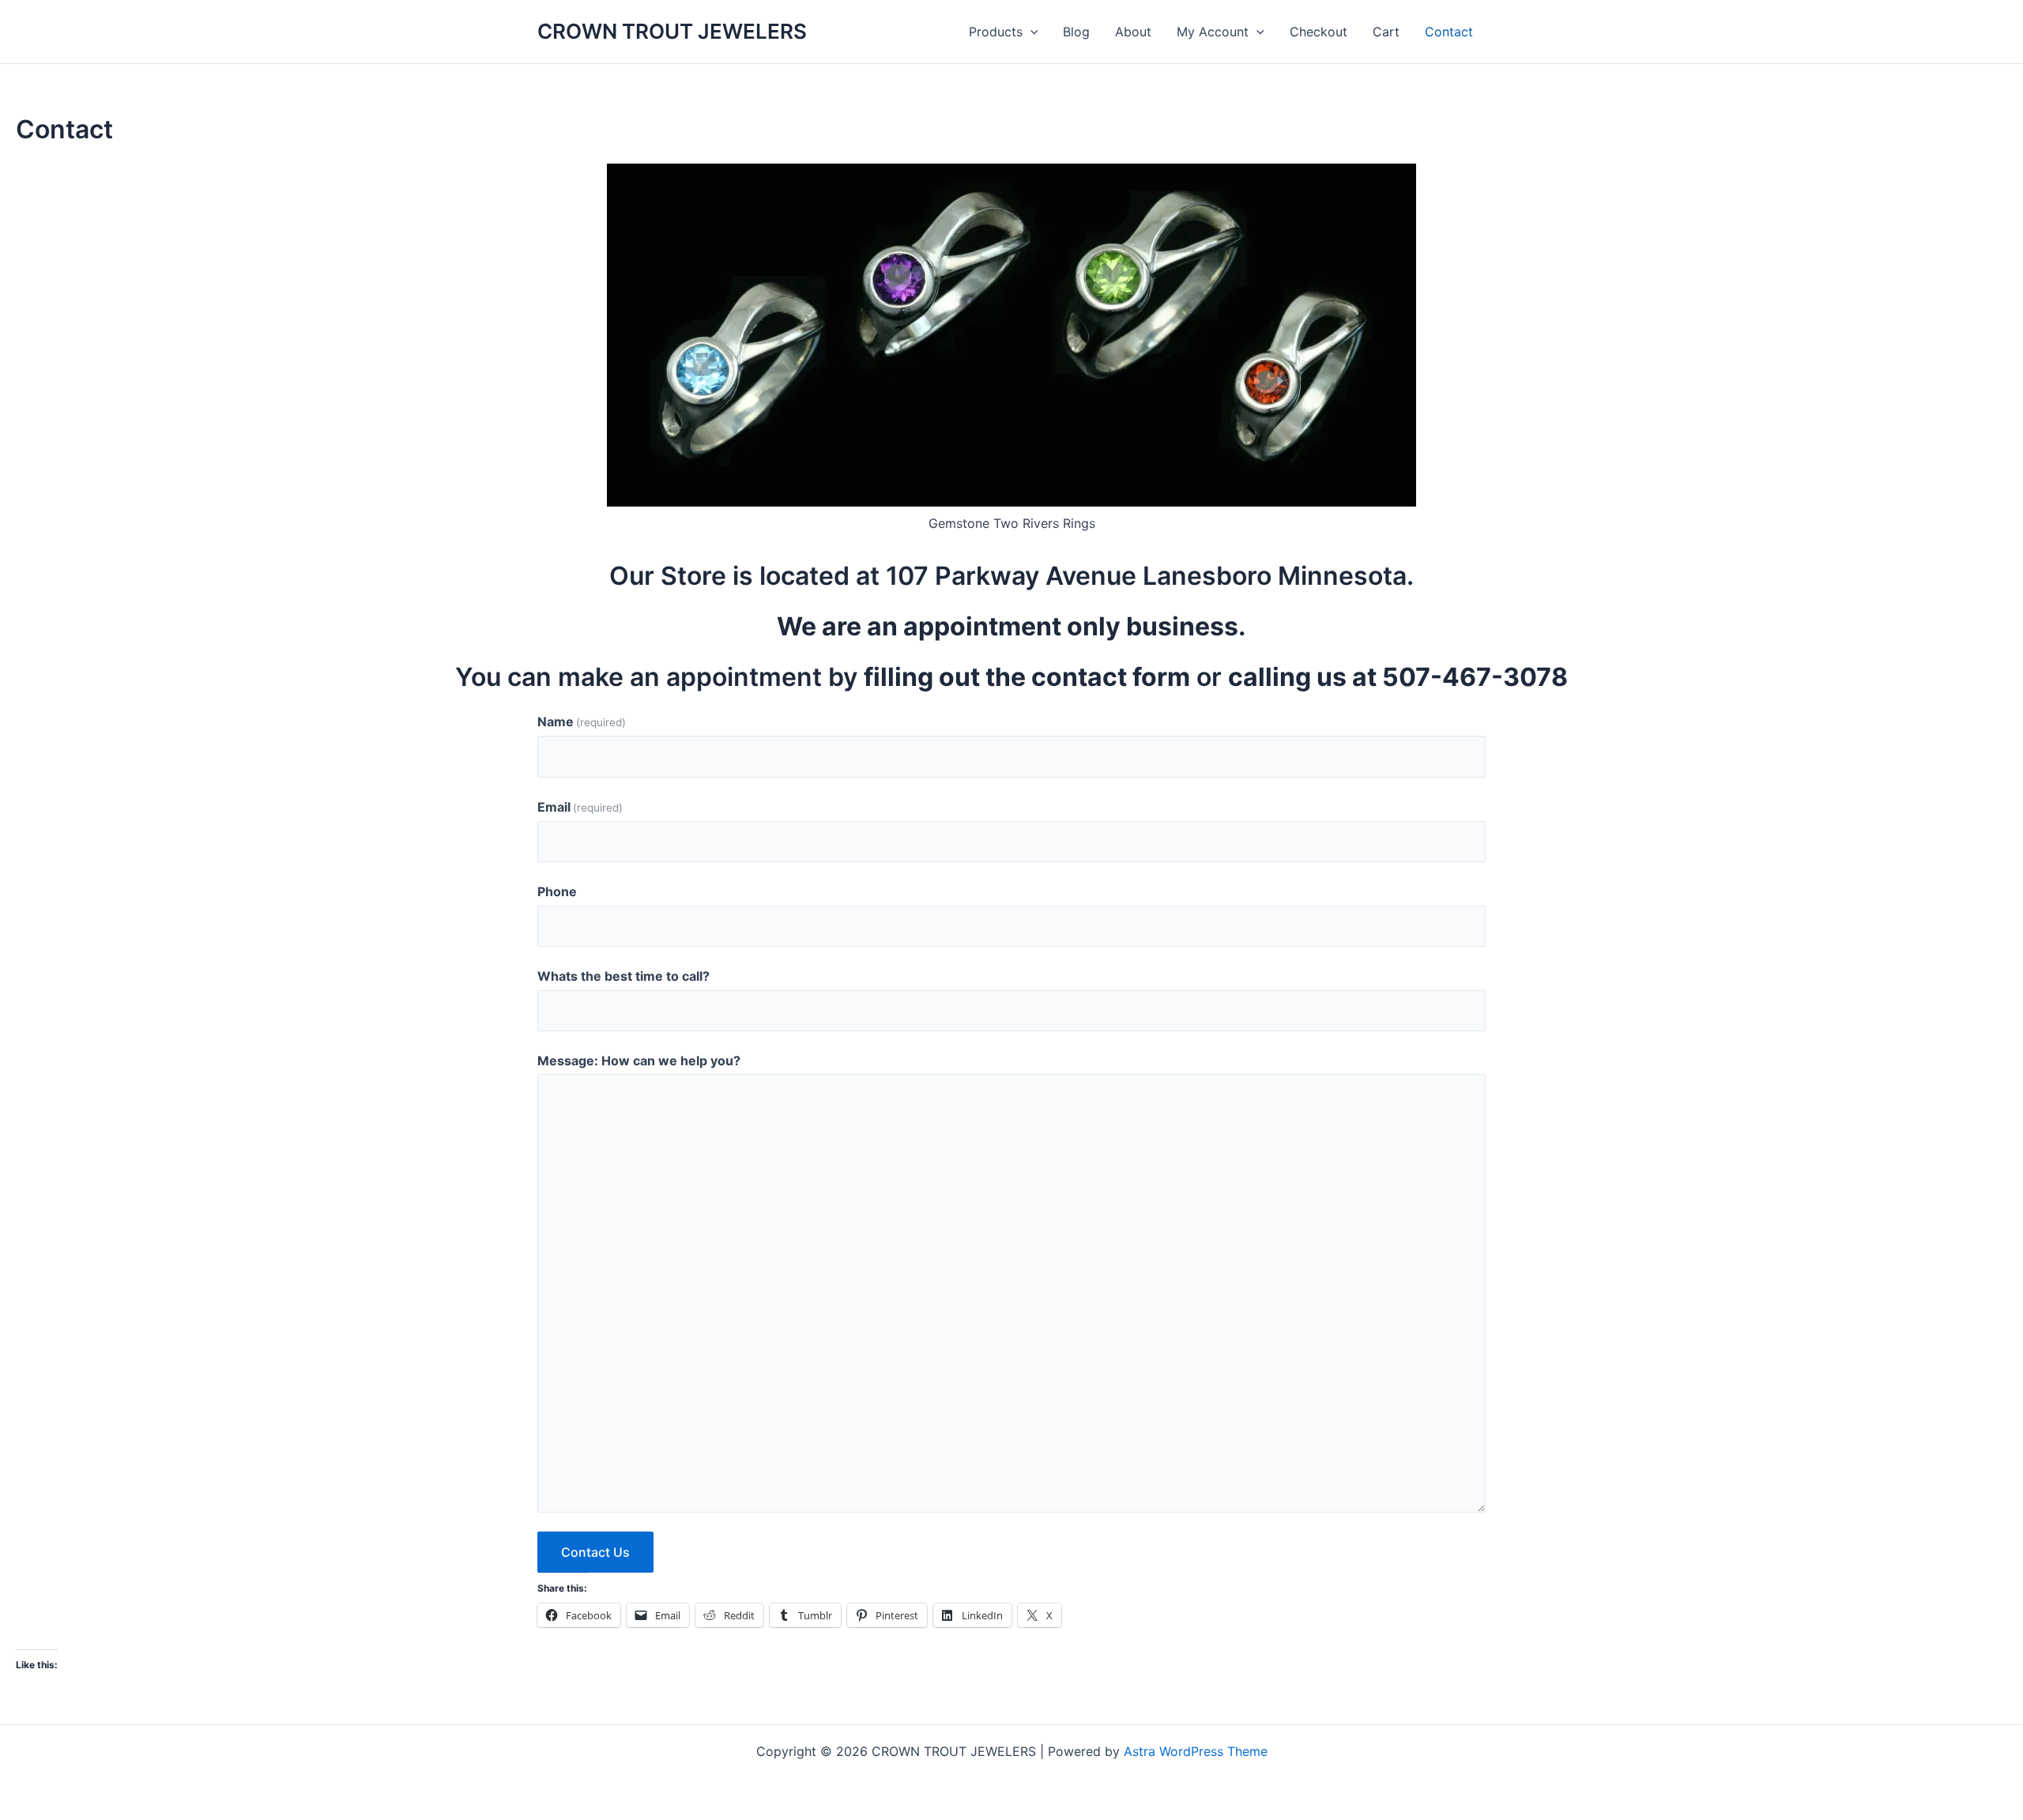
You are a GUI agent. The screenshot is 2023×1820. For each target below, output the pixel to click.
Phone (557, 891)
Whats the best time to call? (623, 976)
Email (580, 807)
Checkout (1319, 32)
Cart (1386, 32)
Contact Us (595, 1552)
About (1133, 32)
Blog (1076, 32)
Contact (1449, 32)
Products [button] (996, 32)
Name (582, 722)
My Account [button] (1213, 32)
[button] (1030, 32)
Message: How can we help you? (639, 1061)
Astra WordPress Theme (1196, 1751)
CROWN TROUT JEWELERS (672, 31)
